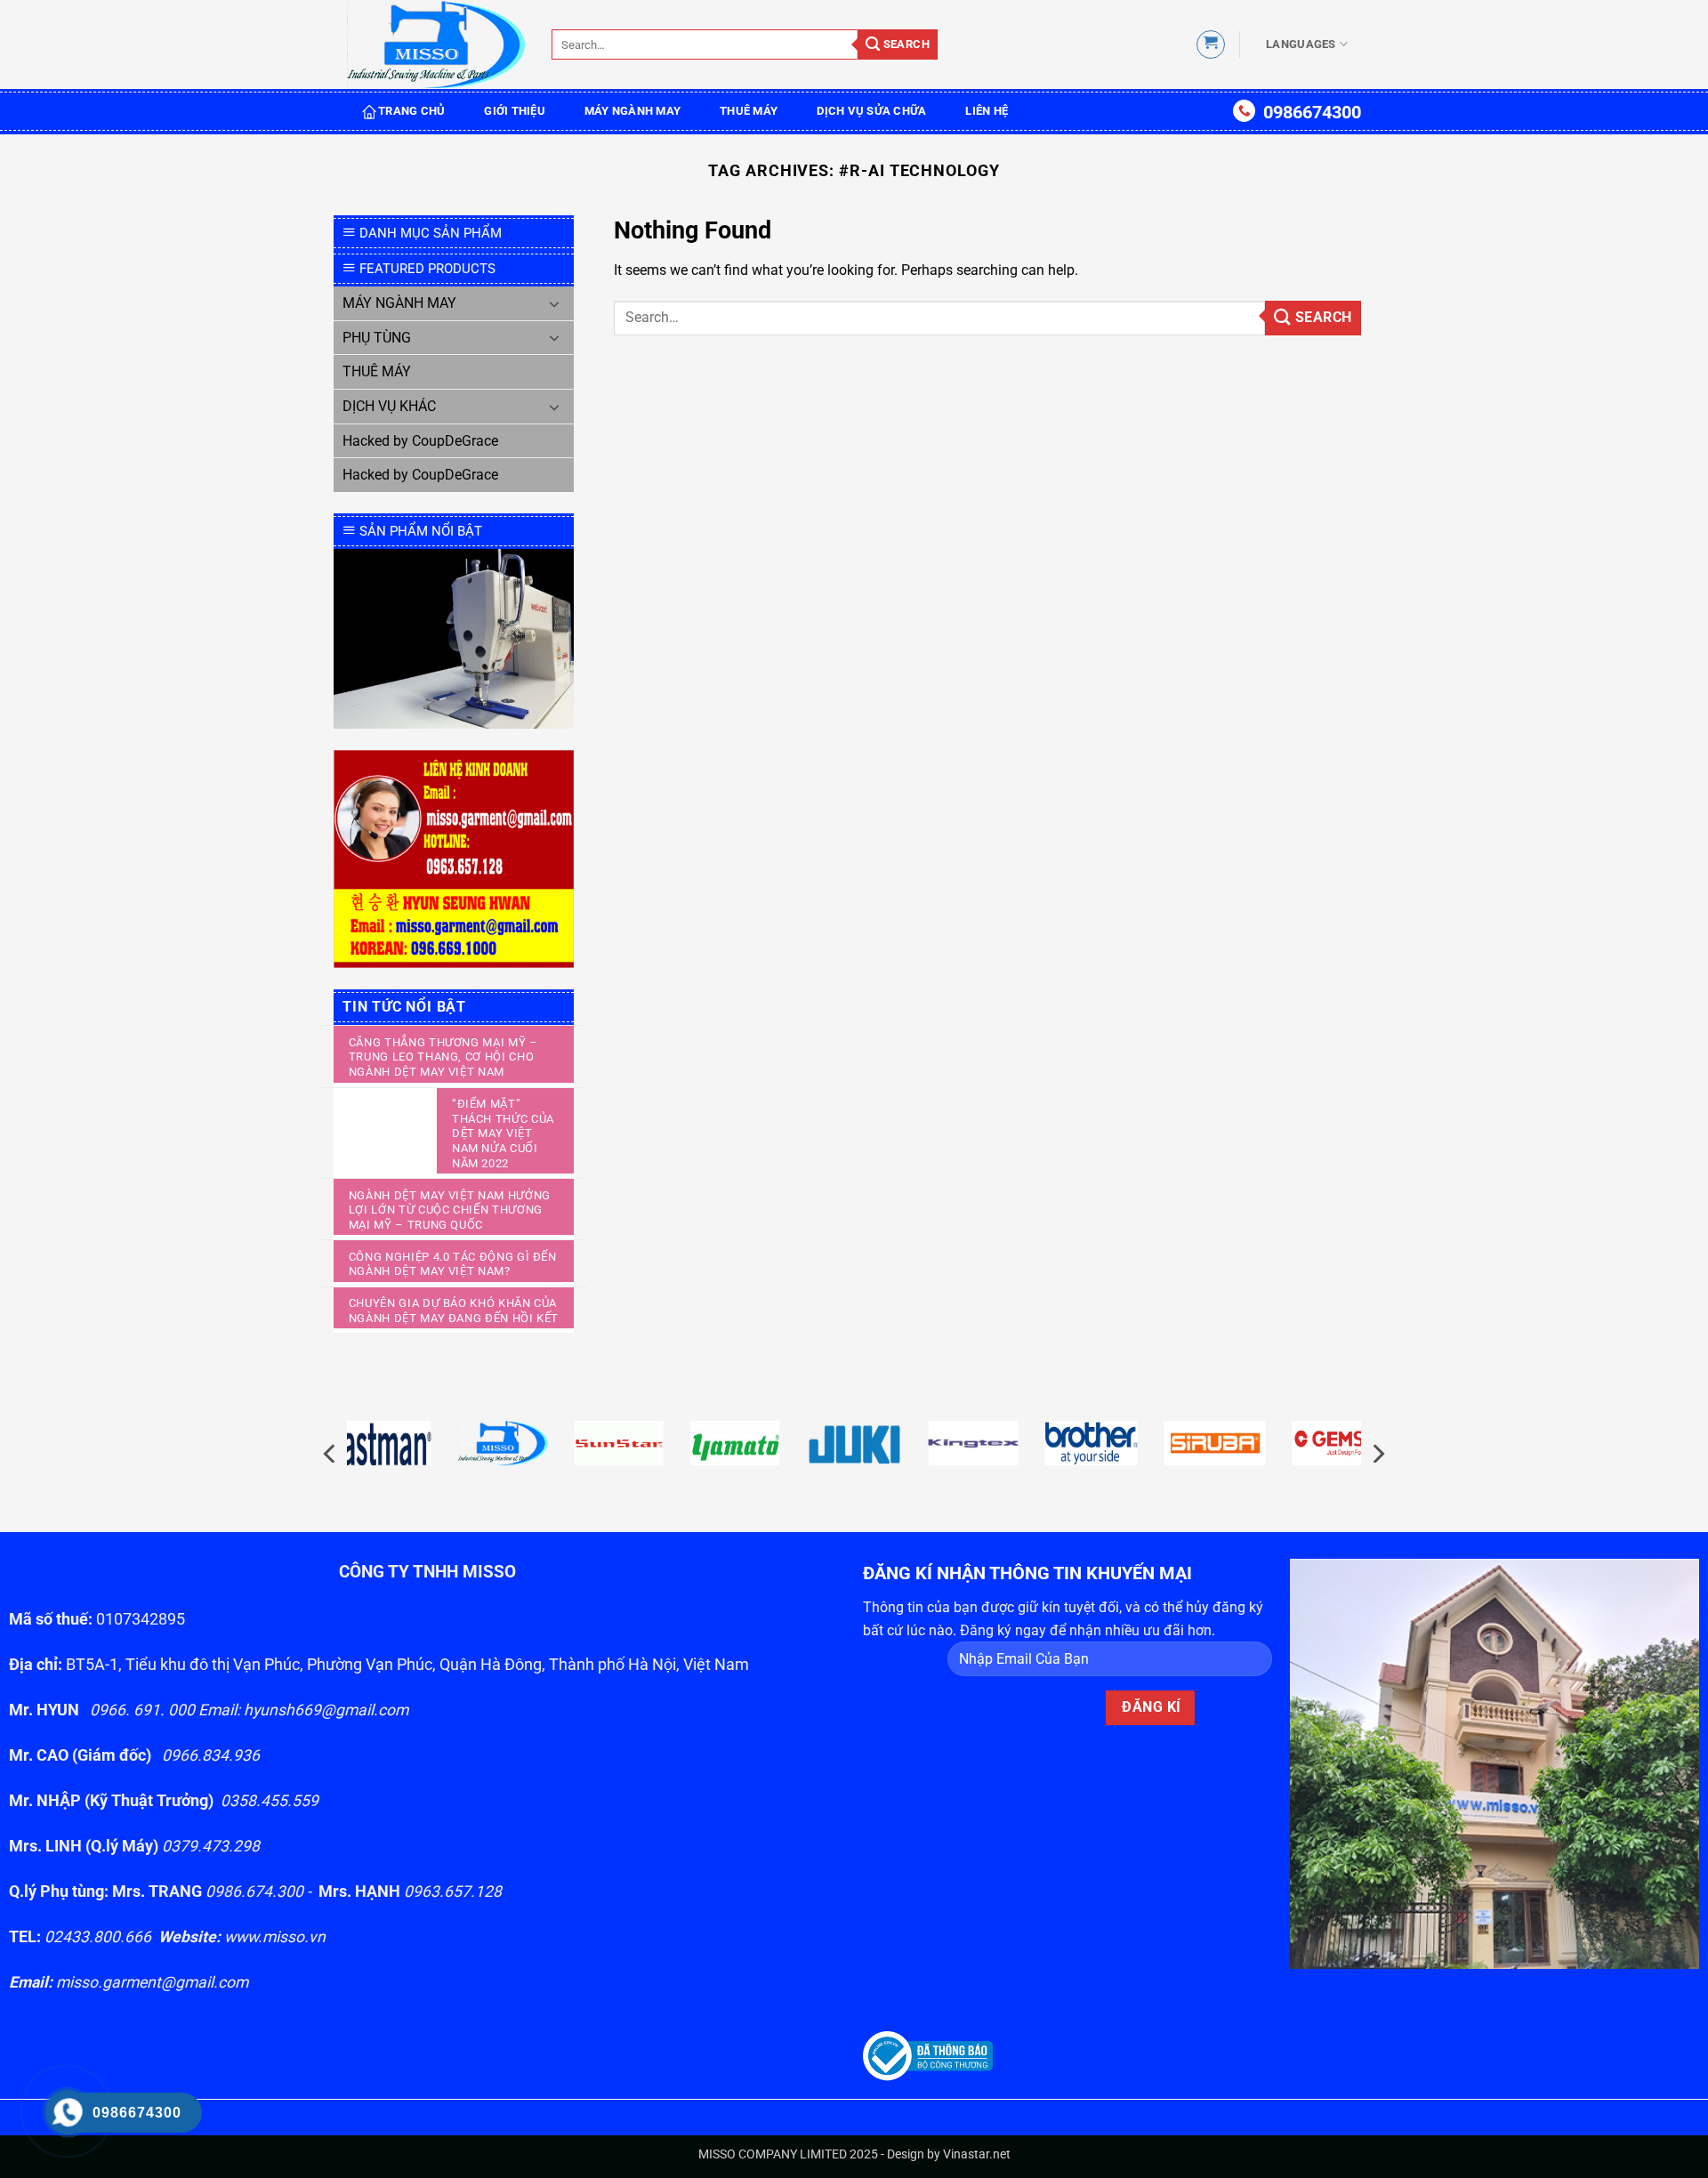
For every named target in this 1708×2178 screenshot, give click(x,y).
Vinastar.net (977, 2154)
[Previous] (331, 1453)
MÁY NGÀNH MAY (632, 111)
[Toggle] (554, 303)
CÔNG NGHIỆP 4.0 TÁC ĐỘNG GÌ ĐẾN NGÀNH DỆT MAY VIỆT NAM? (453, 1264)
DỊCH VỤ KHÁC (389, 406)
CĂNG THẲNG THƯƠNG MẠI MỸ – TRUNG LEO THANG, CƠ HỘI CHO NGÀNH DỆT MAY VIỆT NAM (443, 1057)
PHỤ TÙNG (377, 338)
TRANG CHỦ (411, 111)
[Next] (1377, 1453)
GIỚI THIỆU (515, 111)
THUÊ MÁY (749, 111)
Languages (1301, 44)
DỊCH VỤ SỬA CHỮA (871, 111)
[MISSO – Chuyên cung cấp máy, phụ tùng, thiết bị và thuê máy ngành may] (436, 45)
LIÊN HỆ (987, 111)
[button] (1211, 44)
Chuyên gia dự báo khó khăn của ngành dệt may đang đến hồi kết (454, 1311)
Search (905, 44)
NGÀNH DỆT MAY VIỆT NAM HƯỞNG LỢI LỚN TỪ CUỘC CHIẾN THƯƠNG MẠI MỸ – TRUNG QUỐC (450, 1210)
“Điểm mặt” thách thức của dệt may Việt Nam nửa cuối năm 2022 (503, 1133)
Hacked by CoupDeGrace (420, 441)
